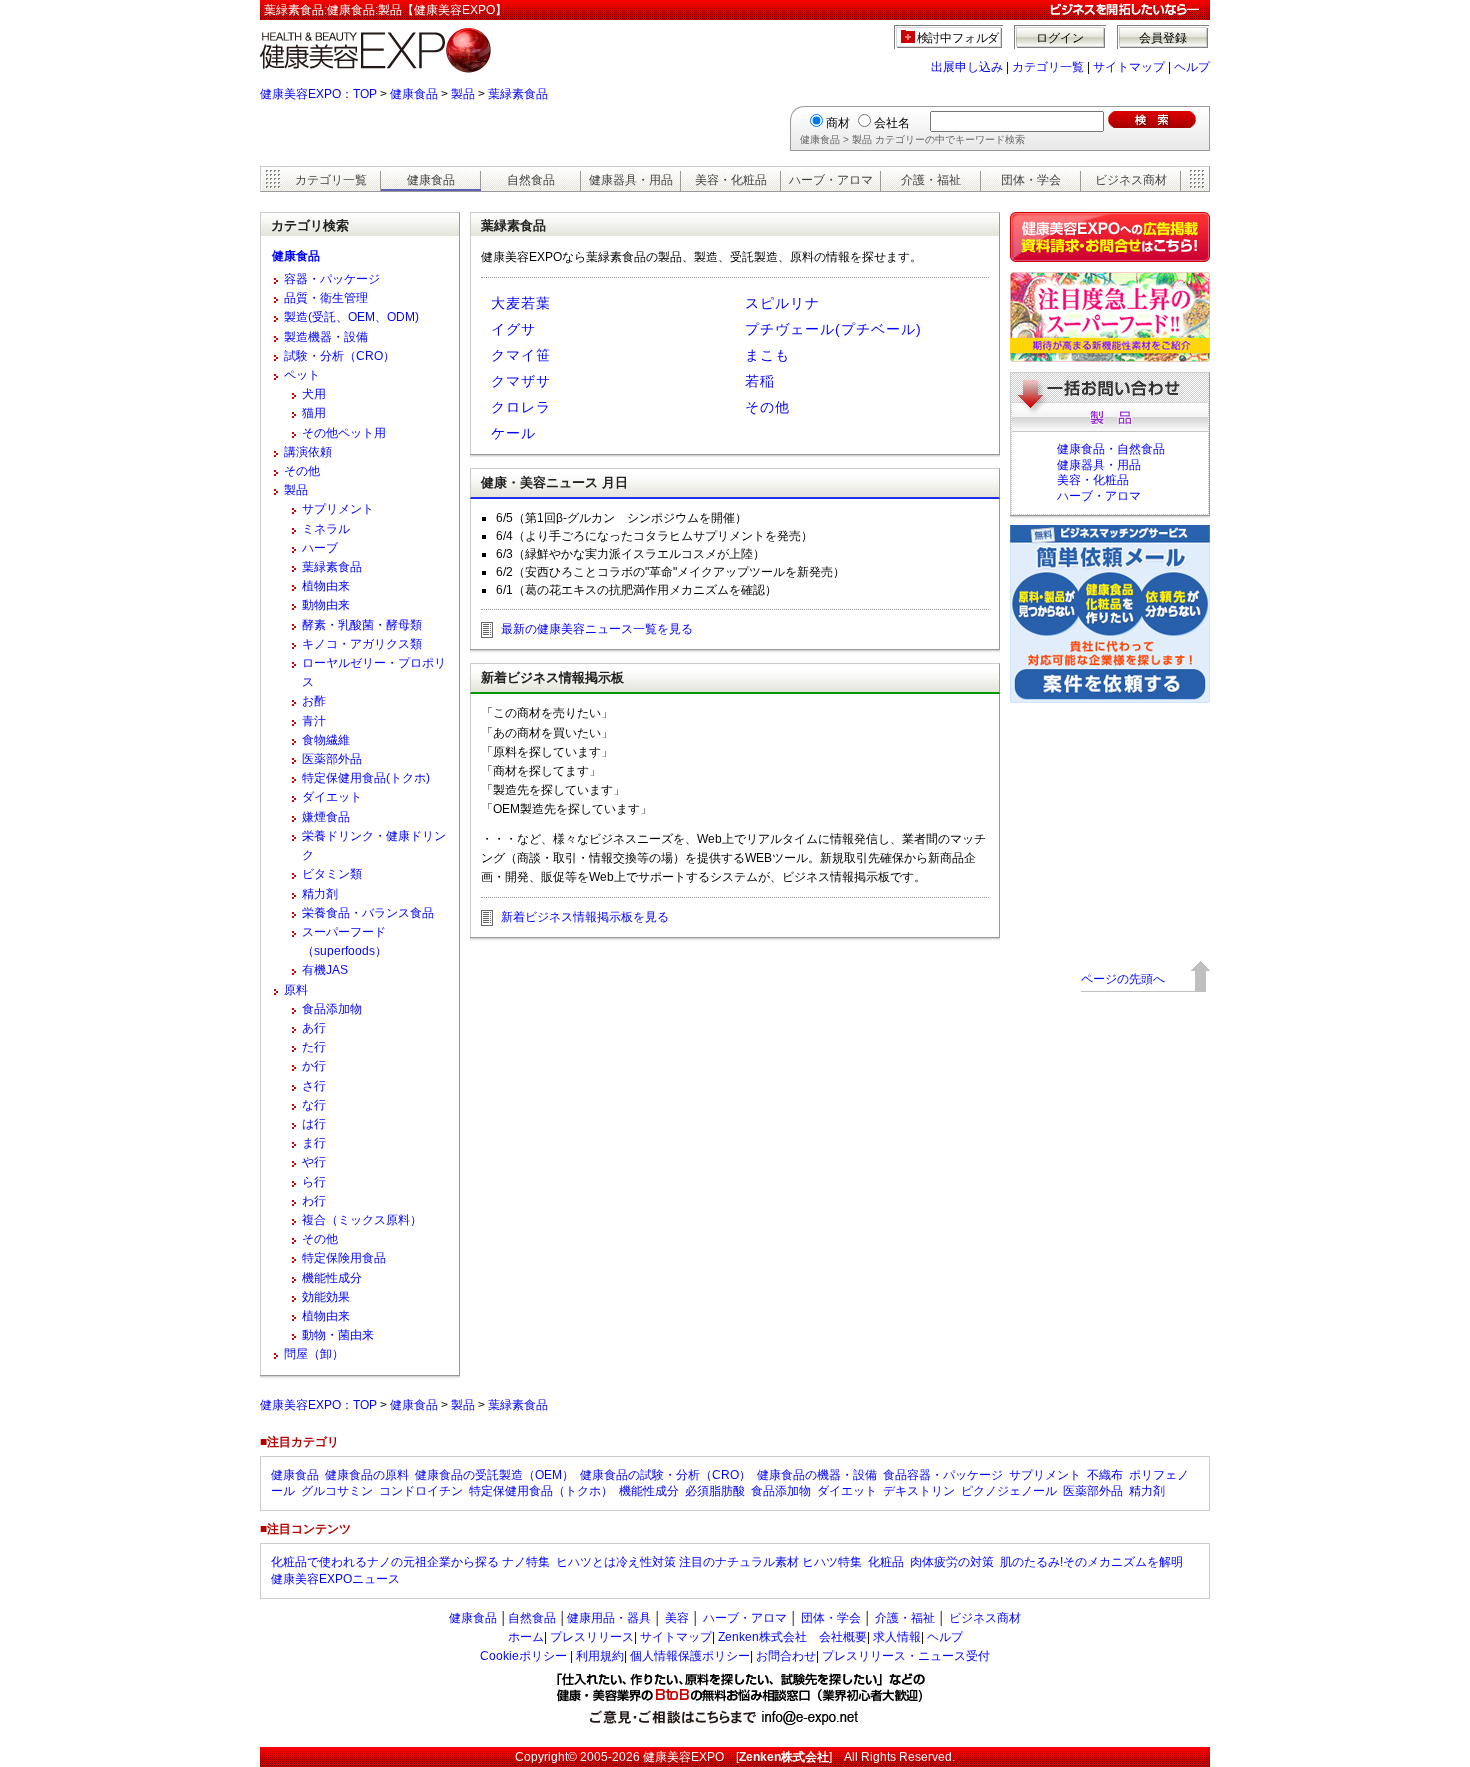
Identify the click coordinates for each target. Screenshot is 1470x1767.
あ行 (314, 1028)
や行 (314, 1162)
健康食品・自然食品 (1111, 449)
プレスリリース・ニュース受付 (906, 1656)
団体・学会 (1031, 180)
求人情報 (897, 1637)
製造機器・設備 (326, 337)
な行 (314, 1105)
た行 (314, 1047)
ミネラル (326, 529)
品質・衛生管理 (326, 298)
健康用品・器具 (609, 1618)
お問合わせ (786, 1656)
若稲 (760, 381)
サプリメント (338, 509)
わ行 (314, 1201)
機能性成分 (332, 1278)
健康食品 (414, 94)
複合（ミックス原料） (362, 1220)
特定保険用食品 (344, 1258)
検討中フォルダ (958, 38)
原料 (296, 990)
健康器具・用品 (631, 180)
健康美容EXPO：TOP (318, 94)
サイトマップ (1129, 67)
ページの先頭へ (1123, 979)
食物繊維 (326, 740)
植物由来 (326, 586)
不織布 (1105, 1475)
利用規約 (600, 1656)
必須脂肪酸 (715, 1491)
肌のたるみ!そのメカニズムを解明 (1091, 1562)
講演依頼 (308, 452)
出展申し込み (967, 67)
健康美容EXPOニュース (335, 1579)
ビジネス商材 (1131, 180)
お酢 (314, 701)
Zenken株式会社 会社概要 (792, 1637)
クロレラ (521, 407)
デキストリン (919, 1491)
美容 (677, 1618)
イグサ (513, 329)
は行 (314, 1124)
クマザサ (521, 381)
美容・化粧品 (731, 180)
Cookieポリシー (523, 1656)
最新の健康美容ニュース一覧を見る (597, 629)
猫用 (314, 413)
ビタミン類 (332, 874)
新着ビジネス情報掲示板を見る (585, 917)
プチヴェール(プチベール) (833, 329)
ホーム (526, 1637)
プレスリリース (592, 1637)
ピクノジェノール (1009, 1491)
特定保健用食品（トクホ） (541, 1491)
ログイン (1060, 38)
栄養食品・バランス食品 (368, 913)
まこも (767, 355)
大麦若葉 (521, 303)
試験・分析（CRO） (339, 356)
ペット (302, 375)
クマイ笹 (521, 355)
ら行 (314, 1182)
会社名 (892, 123)
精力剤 (320, 894)
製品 (463, 94)
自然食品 (531, 180)
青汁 (314, 721)
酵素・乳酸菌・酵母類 (362, 625)
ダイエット (332, 797)
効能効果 (326, 1297)
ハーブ (320, 548)
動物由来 (326, 605)
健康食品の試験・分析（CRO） (665, 1475)
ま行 (314, 1143)
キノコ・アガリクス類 (362, 644)
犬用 (314, 394)
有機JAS (325, 970)
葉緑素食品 (518, 94)
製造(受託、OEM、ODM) (351, 317)
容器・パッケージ (332, 279)
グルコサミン (337, 1491)
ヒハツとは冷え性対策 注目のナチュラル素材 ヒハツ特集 (709, 1562)
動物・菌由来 (338, 1335)
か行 (314, 1066)
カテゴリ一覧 (1048, 67)
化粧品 (886, 1562)
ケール (513, 433)
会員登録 (1163, 38)
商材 (838, 123)
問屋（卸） (314, 1354)
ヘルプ (1192, 67)
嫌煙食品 (326, 817)
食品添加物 (332, 1009)
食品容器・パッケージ (943, 1475)
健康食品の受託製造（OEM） (494, 1475)
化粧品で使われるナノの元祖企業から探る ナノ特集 (410, 1562)
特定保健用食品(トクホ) (366, 778)
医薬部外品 (332, 759)
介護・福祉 (931, 180)
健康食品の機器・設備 (817, 1475)
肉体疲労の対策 (952, 1562)
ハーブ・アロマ (831, 180)
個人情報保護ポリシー (690, 1656)
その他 (767, 407)
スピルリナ (782, 303)
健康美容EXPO (683, 1757)
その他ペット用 (344, 433)
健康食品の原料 (367, 1475)
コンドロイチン (421, 1491)
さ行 (314, 1086)
